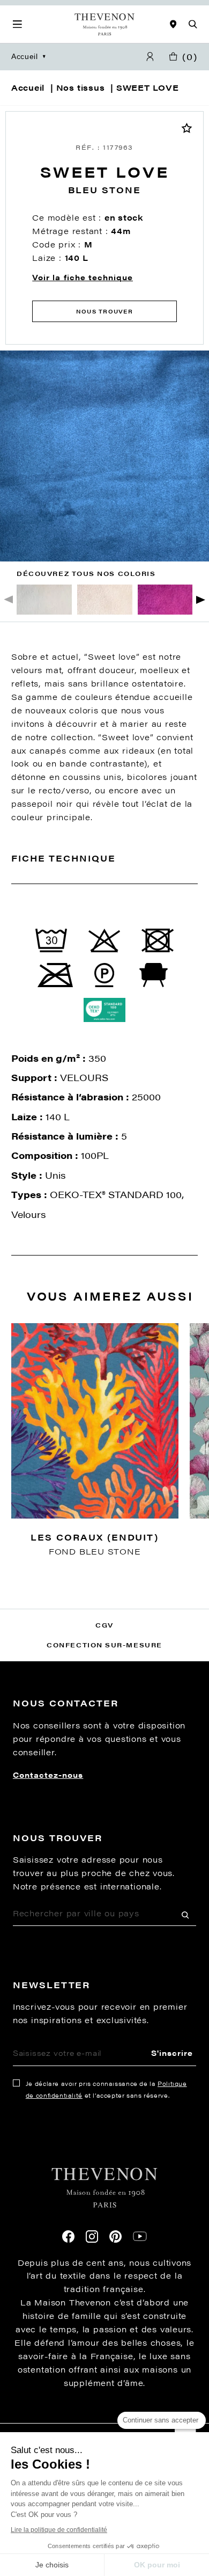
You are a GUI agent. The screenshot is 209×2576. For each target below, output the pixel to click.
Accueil (25, 57)
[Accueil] (104, 25)
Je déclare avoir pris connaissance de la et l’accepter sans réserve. (106, 2089)
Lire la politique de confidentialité (59, 2530)
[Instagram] (92, 2236)
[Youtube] (140, 2236)
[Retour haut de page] (104, 2423)
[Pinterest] (115, 2236)
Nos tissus (81, 87)
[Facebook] (68, 2236)
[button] (201, 599)
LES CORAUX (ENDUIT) (95, 1537)
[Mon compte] (150, 57)
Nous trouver (104, 311)
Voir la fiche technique (83, 278)
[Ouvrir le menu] (17, 24)
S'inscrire (172, 2053)
